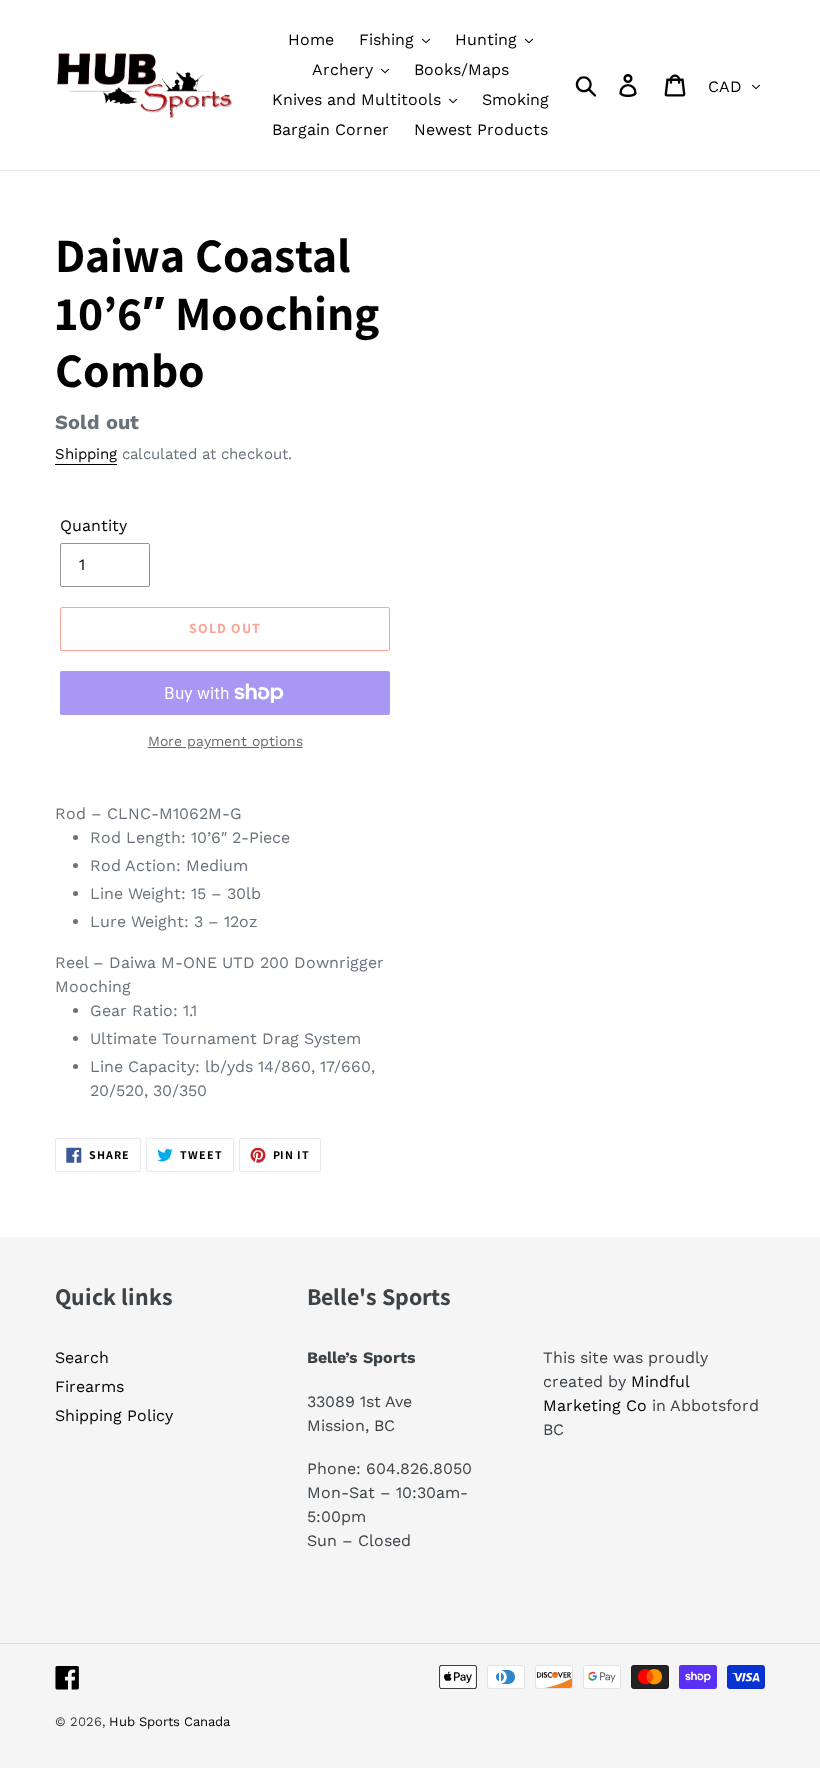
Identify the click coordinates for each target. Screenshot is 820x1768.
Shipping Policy (114, 1415)
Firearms (89, 1386)
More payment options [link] (225, 741)
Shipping (86, 454)
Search (82, 1357)
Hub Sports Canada (169, 1721)
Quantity (93, 525)
